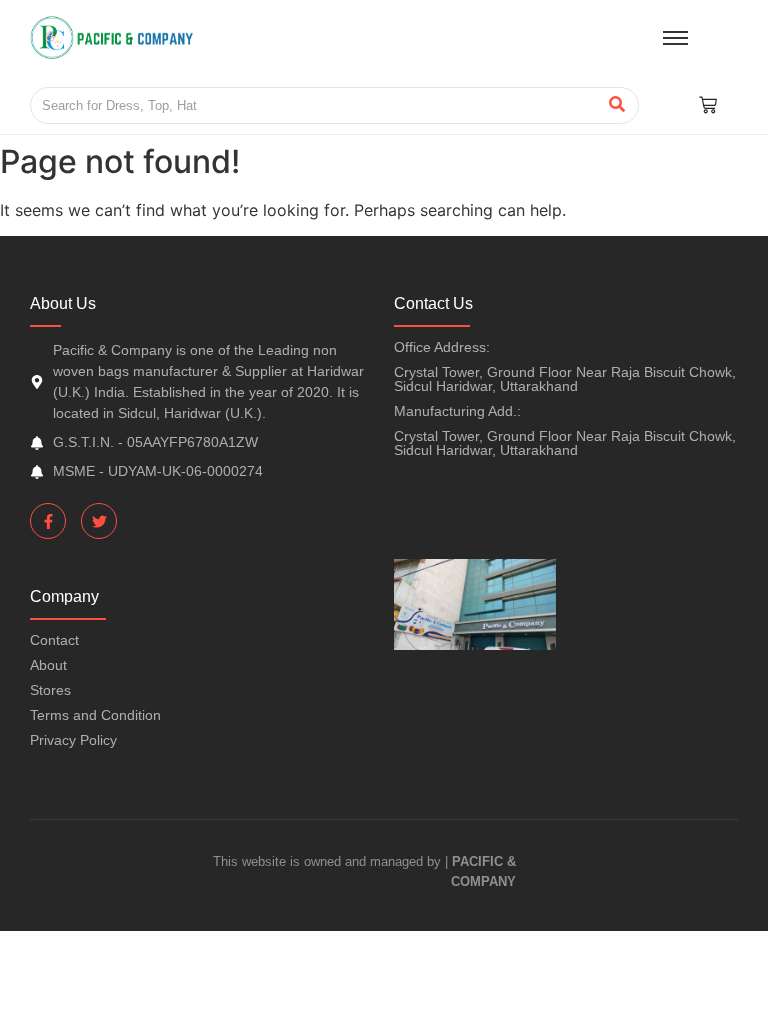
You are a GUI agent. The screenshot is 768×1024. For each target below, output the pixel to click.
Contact (54, 640)
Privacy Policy (73, 740)
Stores (50, 690)
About (48, 665)
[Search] (616, 106)
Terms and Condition (95, 715)
